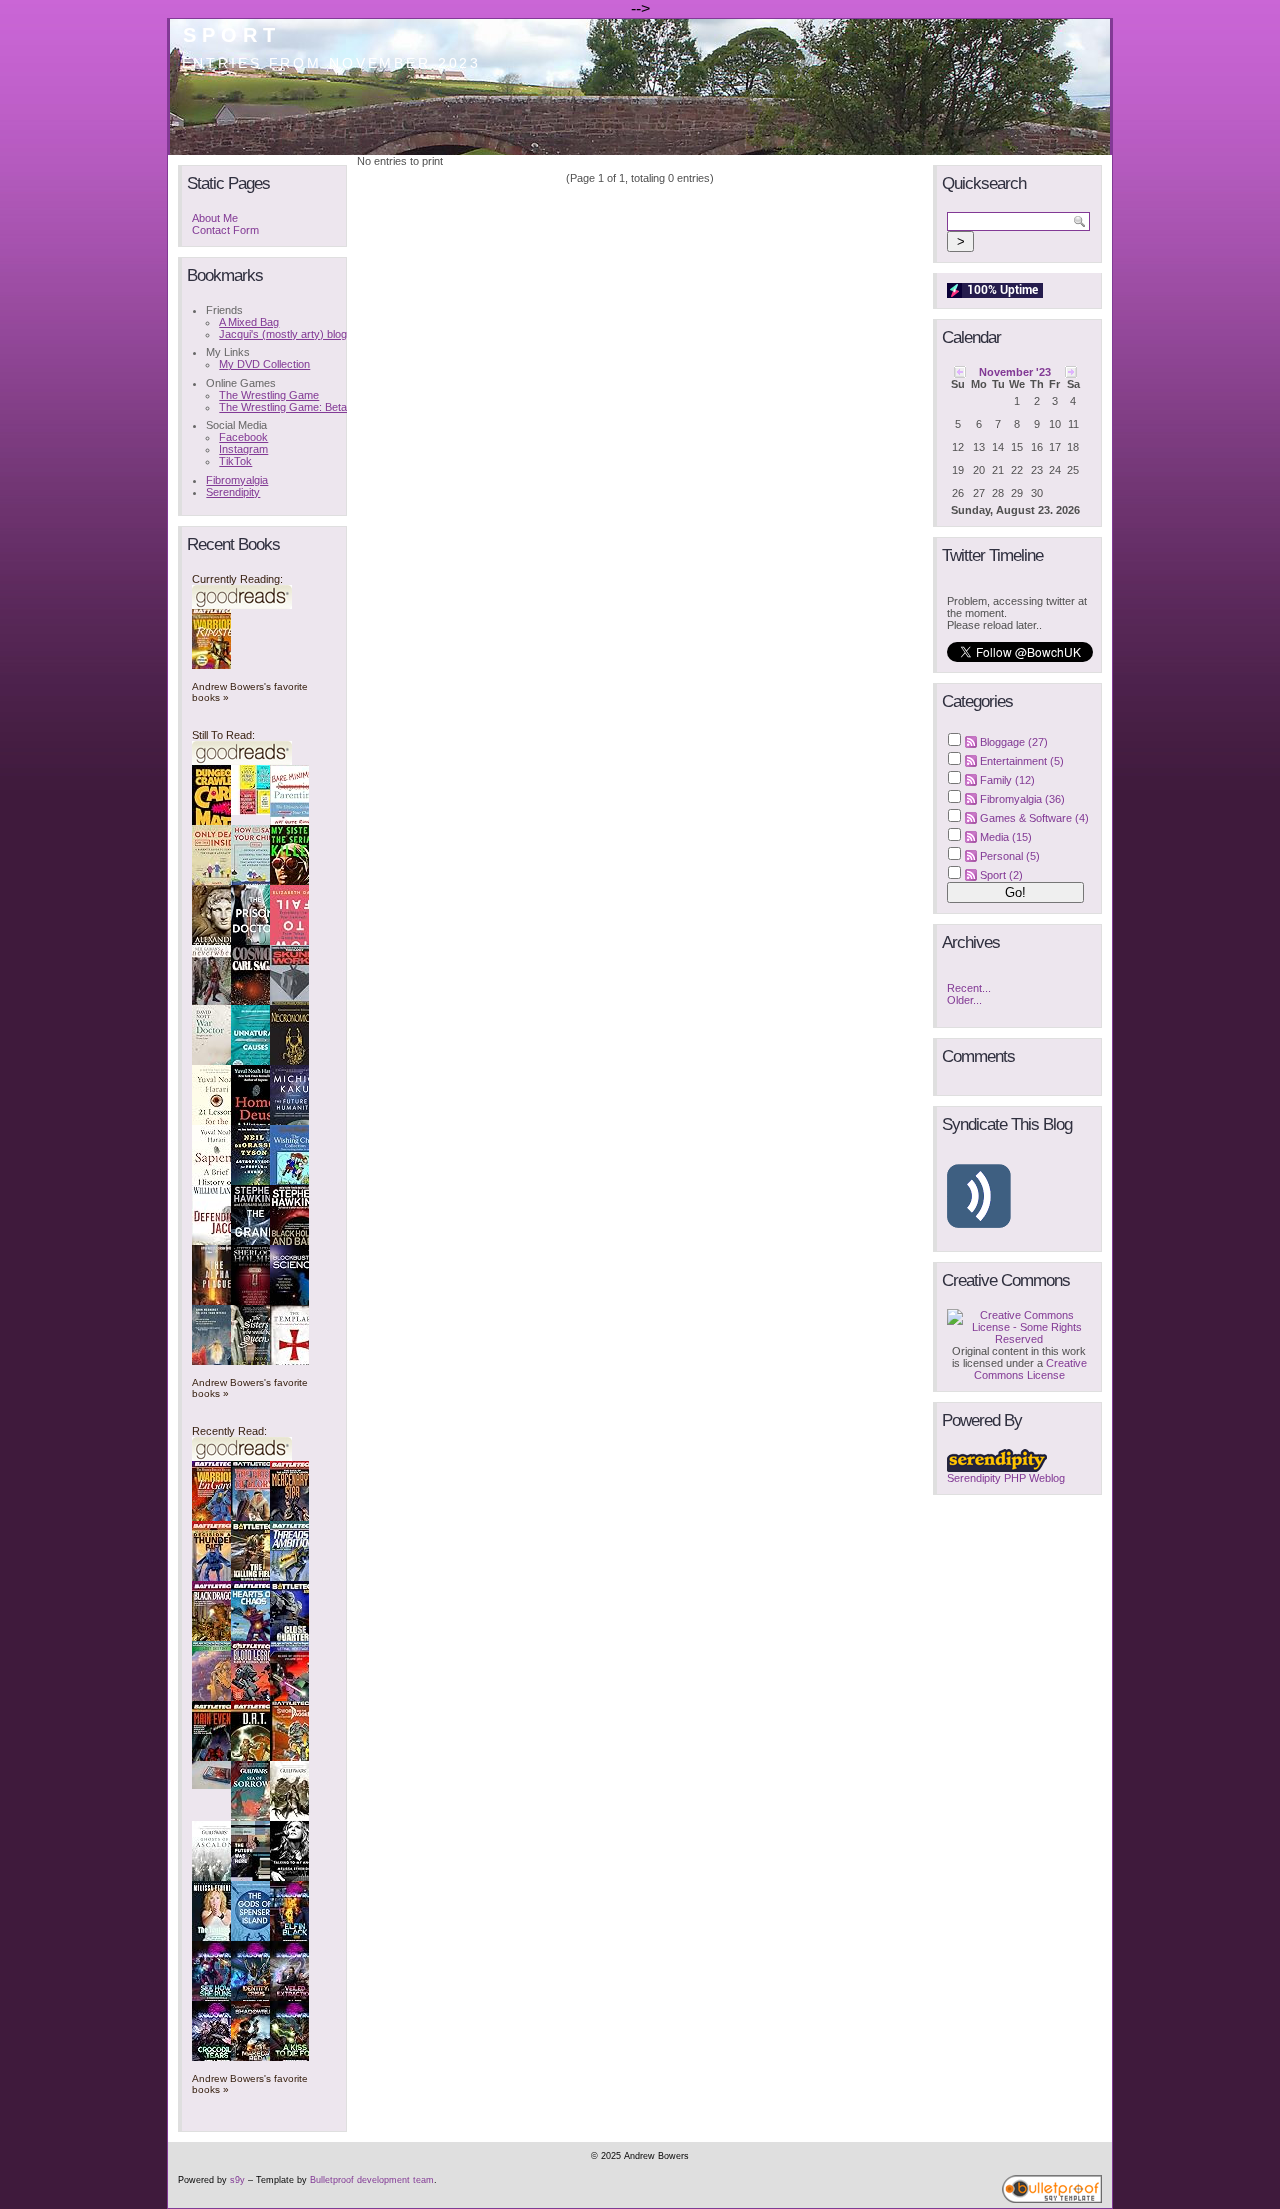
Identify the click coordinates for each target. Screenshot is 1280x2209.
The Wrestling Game (269, 395)
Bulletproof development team (372, 2180)
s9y (237, 2180)
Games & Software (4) (1034, 818)
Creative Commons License (1030, 1369)
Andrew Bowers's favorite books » (250, 692)
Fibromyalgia (237, 480)
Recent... (969, 988)
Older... (964, 1000)
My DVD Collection (264, 364)
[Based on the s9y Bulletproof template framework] (1052, 2200)
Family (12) (1007, 780)
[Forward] (1071, 371)
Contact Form (225, 230)
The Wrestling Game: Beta (283, 407)
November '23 (1015, 372)
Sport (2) (1001, 875)
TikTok (235, 461)
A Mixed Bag (249, 322)
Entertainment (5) (1022, 761)
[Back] (960, 371)
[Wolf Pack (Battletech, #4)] (217, 1785)
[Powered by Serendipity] (997, 1468)
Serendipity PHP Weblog (1006, 1478)
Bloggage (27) (1014, 742)
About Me (215, 218)
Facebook (243, 437)
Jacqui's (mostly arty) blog (283, 334)
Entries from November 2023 (332, 63)
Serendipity (233, 492)
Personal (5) (1010, 856)
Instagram (243, 449)
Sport (232, 35)
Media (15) (1006, 837)
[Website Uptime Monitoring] (995, 294)
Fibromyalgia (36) (1022, 799)
